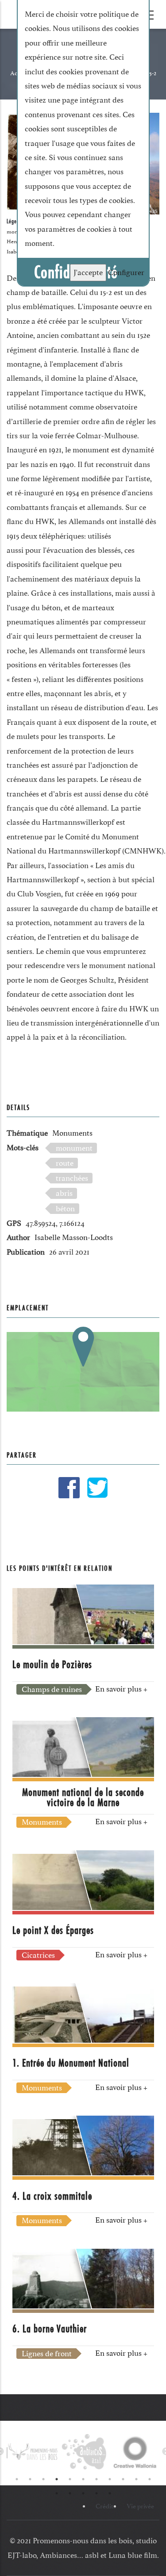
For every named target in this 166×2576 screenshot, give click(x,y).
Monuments (72, 1133)
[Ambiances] (83, 2452)
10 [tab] (136, 2479)
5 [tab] (70, 2479)
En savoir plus (121, 1689)
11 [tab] (150, 2479)
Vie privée (140, 2506)
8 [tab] (110, 2479)
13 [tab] (70, 2493)
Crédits (106, 2506)
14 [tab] (83, 2493)
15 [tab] (97, 2493)
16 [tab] (110, 2493)
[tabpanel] (32, 2452)
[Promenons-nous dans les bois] (32, 2452)
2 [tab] (30, 2479)
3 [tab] (43, 2479)
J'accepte (88, 272)
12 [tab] (57, 2493)
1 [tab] (17, 2479)
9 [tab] (123, 2479)
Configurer (126, 272)
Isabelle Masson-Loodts (74, 1237)
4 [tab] (57, 2479)
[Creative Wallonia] (134, 2452)
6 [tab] (83, 2479)
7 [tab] (97, 2479)
